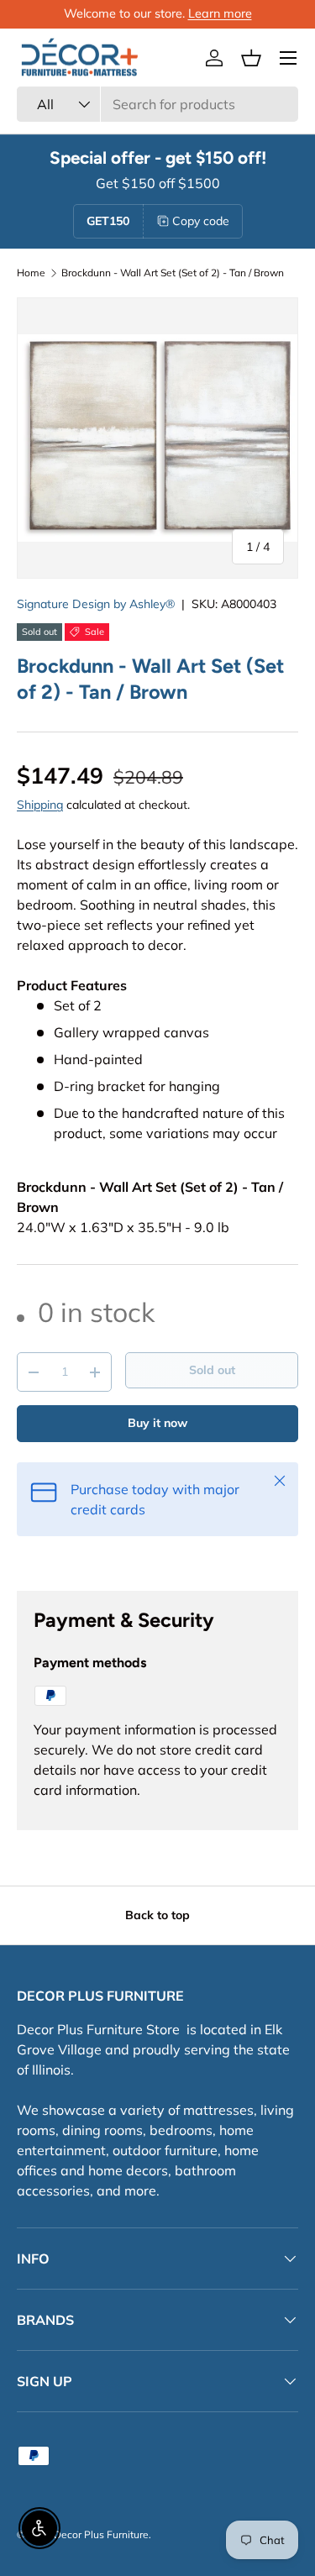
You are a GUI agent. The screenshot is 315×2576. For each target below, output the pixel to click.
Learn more (220, 13)
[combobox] (157, 104)
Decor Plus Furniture (101, 2534)
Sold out (212, 1370)
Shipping (40, 805)
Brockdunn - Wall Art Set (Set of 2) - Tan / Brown (173, 273)
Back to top (157, 1915)
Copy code (201, 221)
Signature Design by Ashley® (96, 604)
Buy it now (157, 1423)
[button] (251, 58)
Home (31, 273)
